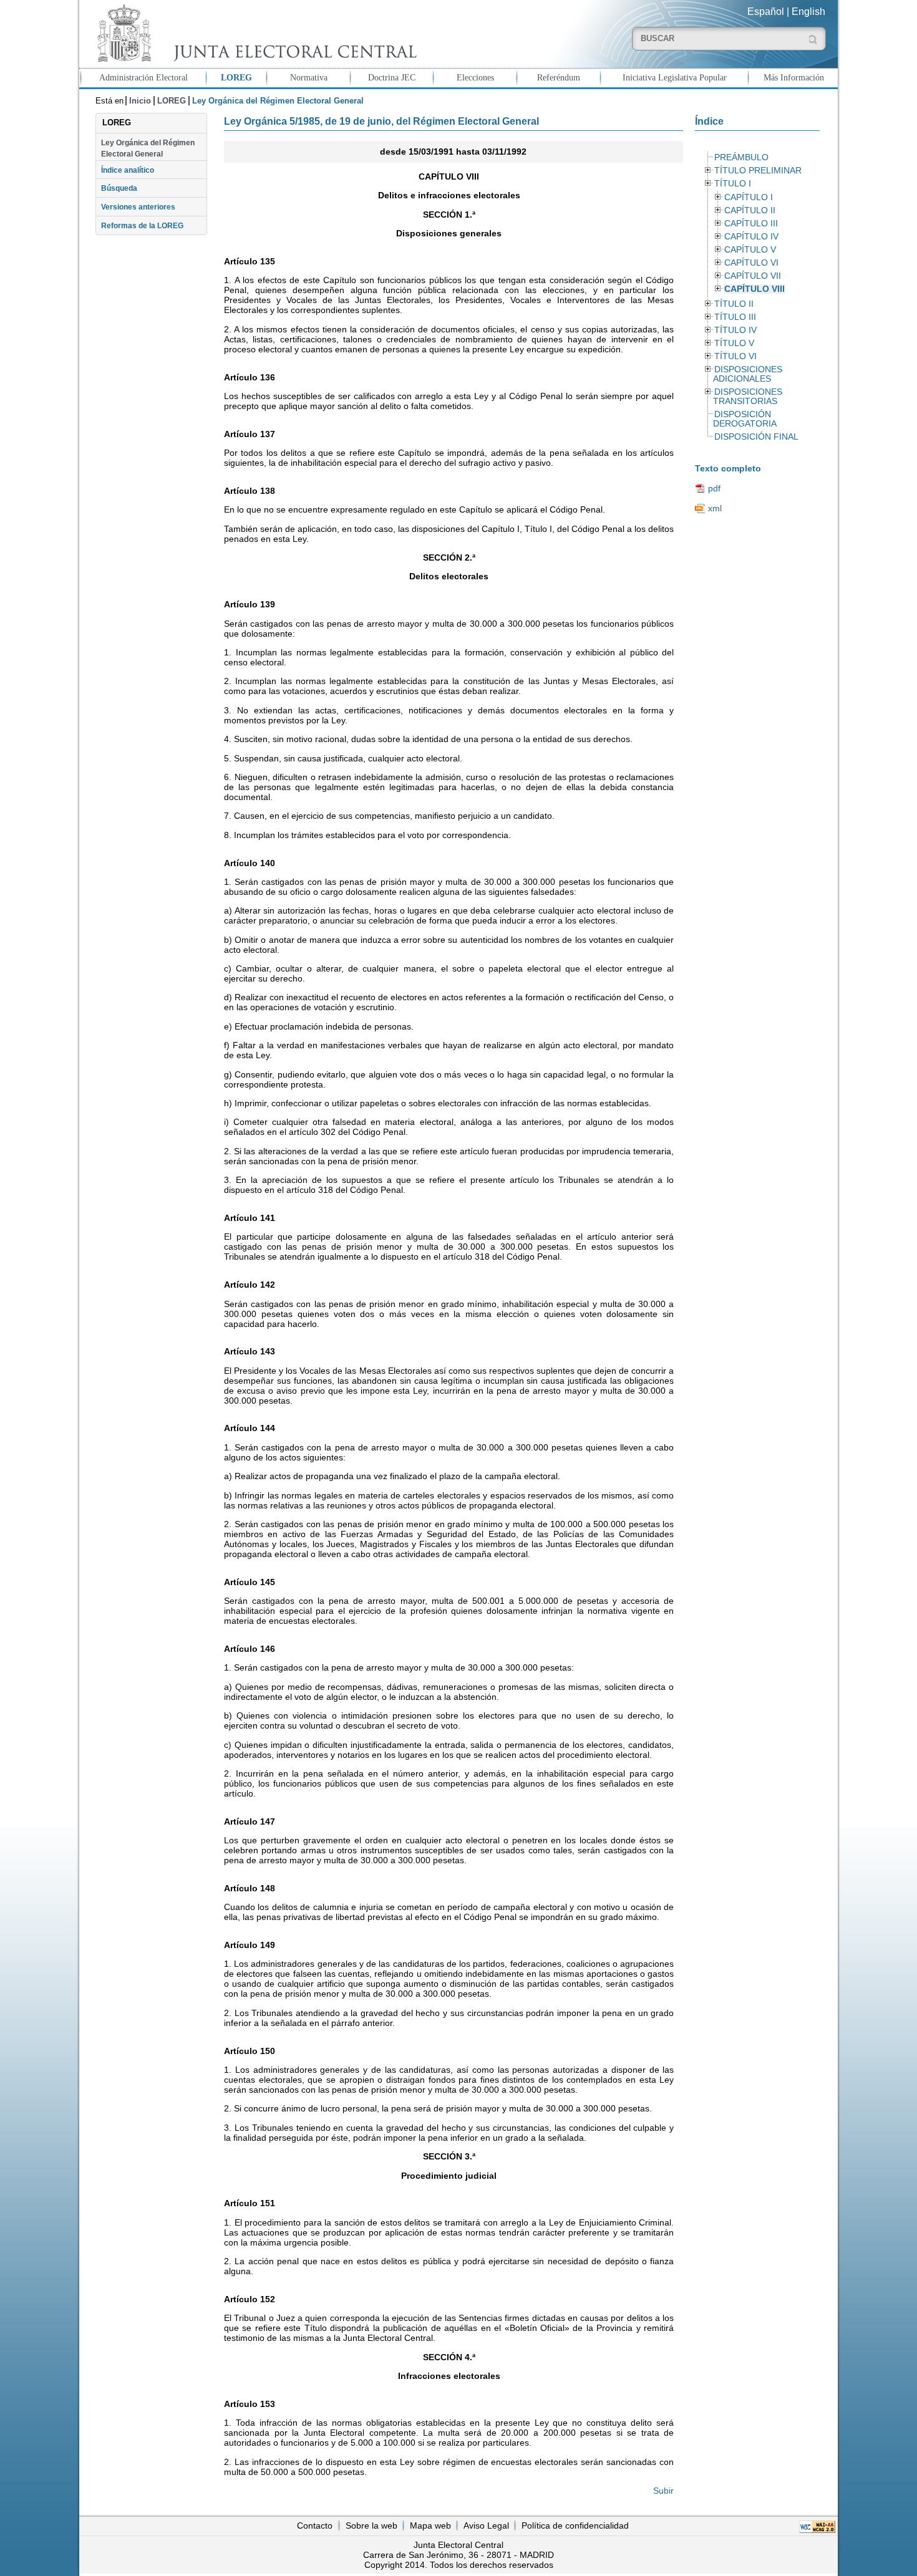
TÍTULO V (734, 343)
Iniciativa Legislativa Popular (675, 77)
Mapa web (430, 2525)
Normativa (309, 77)
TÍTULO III (735, 317)
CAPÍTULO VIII (754, 289)
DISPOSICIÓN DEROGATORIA (745, 419)
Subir (663, 2491)
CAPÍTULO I (749, 197)
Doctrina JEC (392, 77)
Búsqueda (119, 188)
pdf (714, 488)
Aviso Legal (486, 2525)
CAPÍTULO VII (753, 276)
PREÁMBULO (741, 157)
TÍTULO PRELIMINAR (758, 171)
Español (766, 12)
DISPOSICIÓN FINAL (756, 437)
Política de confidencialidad (575, 2525)
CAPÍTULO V (750, 250)
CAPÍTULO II (750, 210)
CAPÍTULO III (751, 224)
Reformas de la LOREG (142, 226)
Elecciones (475, 77)
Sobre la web (371, 2525)
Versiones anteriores (138, 207)
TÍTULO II (734, 304)
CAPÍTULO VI (751, 263)
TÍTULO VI (735, 356)
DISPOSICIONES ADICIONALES (747, 374)
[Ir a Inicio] (254, 33)
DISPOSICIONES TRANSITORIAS (747, 397)
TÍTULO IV (735, 330)
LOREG (236, 77)
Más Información (794, 77)
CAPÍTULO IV (751, 237)
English (808, 12)
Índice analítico (128, 170)
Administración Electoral (143, 77)
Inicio (140, 101)
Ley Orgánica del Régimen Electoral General (148, 148)
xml (715, 508)
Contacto (315, 2525)
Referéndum (559, 77)
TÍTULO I (733, 184)
